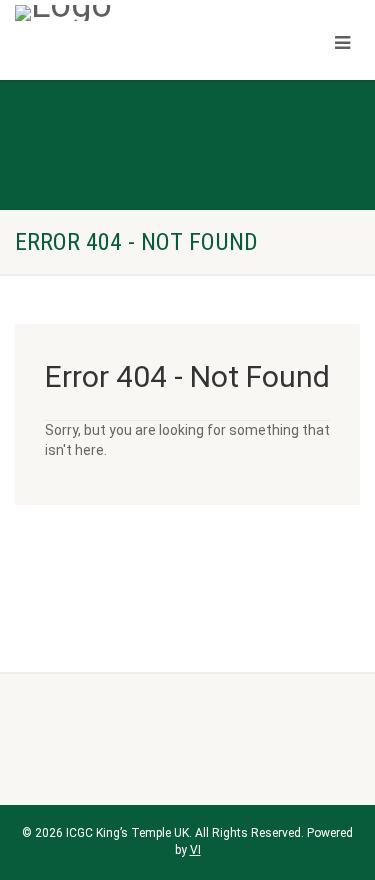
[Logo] (125, 13)
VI (195, 850)
